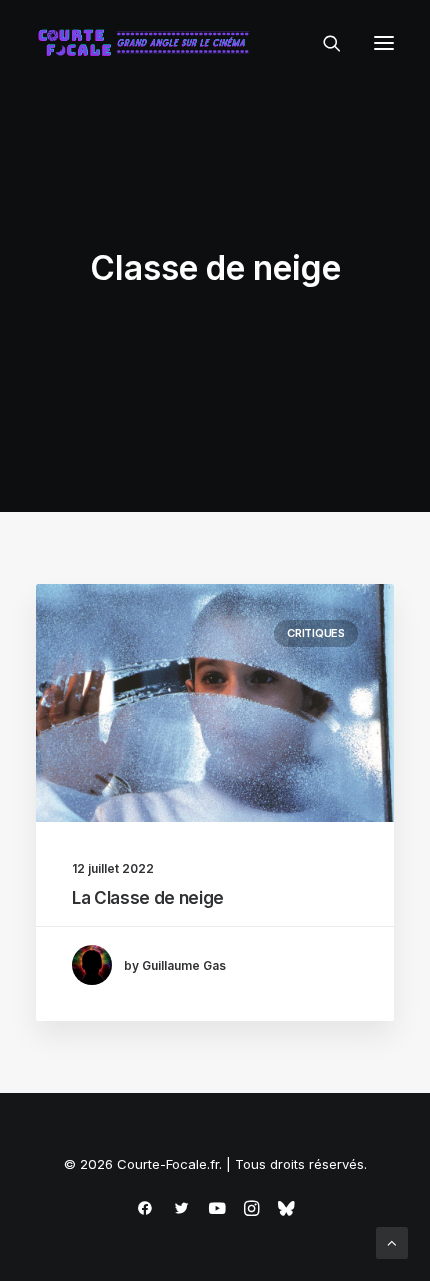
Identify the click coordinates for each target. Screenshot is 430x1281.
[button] (384, 43)
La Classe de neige (148, 898)
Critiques (316, 633)
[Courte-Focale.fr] (148, 43)
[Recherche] (323, 43)
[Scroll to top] (392, 1241)
